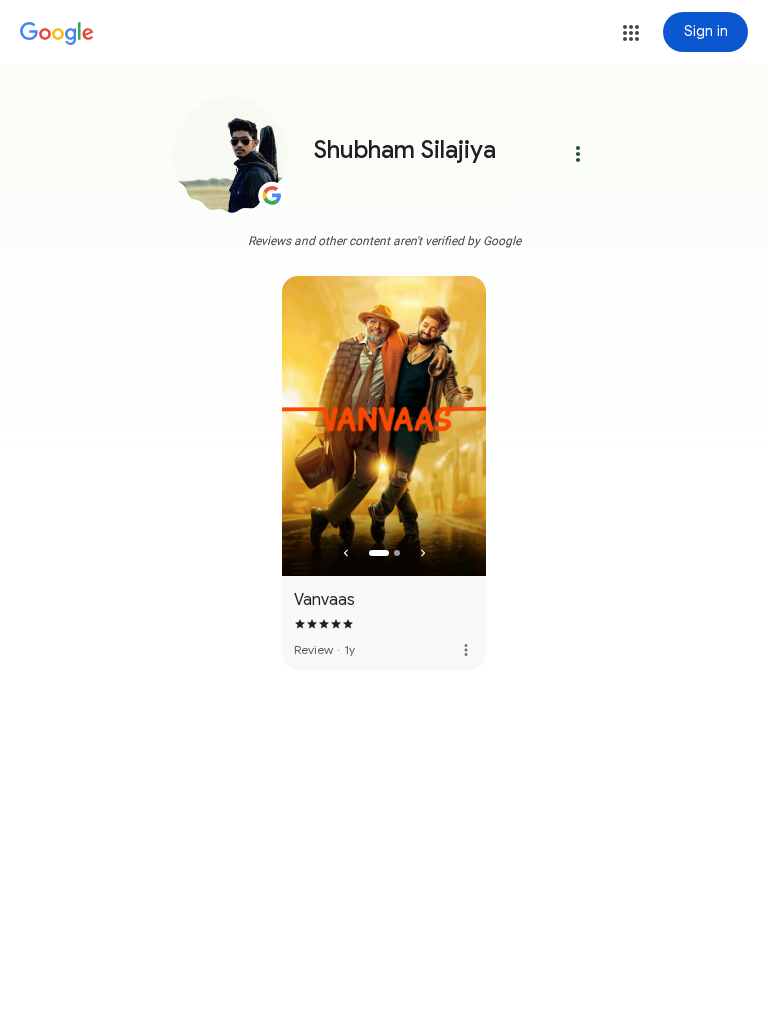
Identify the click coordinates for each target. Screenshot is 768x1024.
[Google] (57, 34)
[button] (631, 33)
